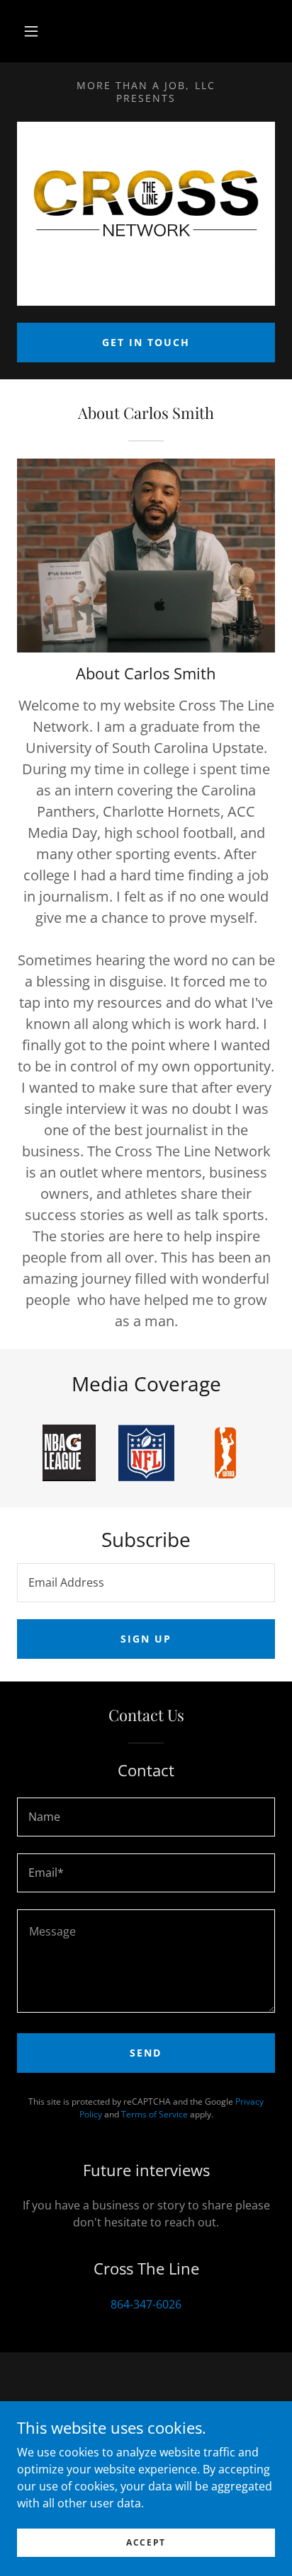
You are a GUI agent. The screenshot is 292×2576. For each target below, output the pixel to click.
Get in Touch (146, 342)
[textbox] (146, 1583)
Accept (146, 2542)
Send (146, 2053)
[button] (31, 31)
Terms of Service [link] (155, 2114)
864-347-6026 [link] (146, 2304)
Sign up (146, 1639)
